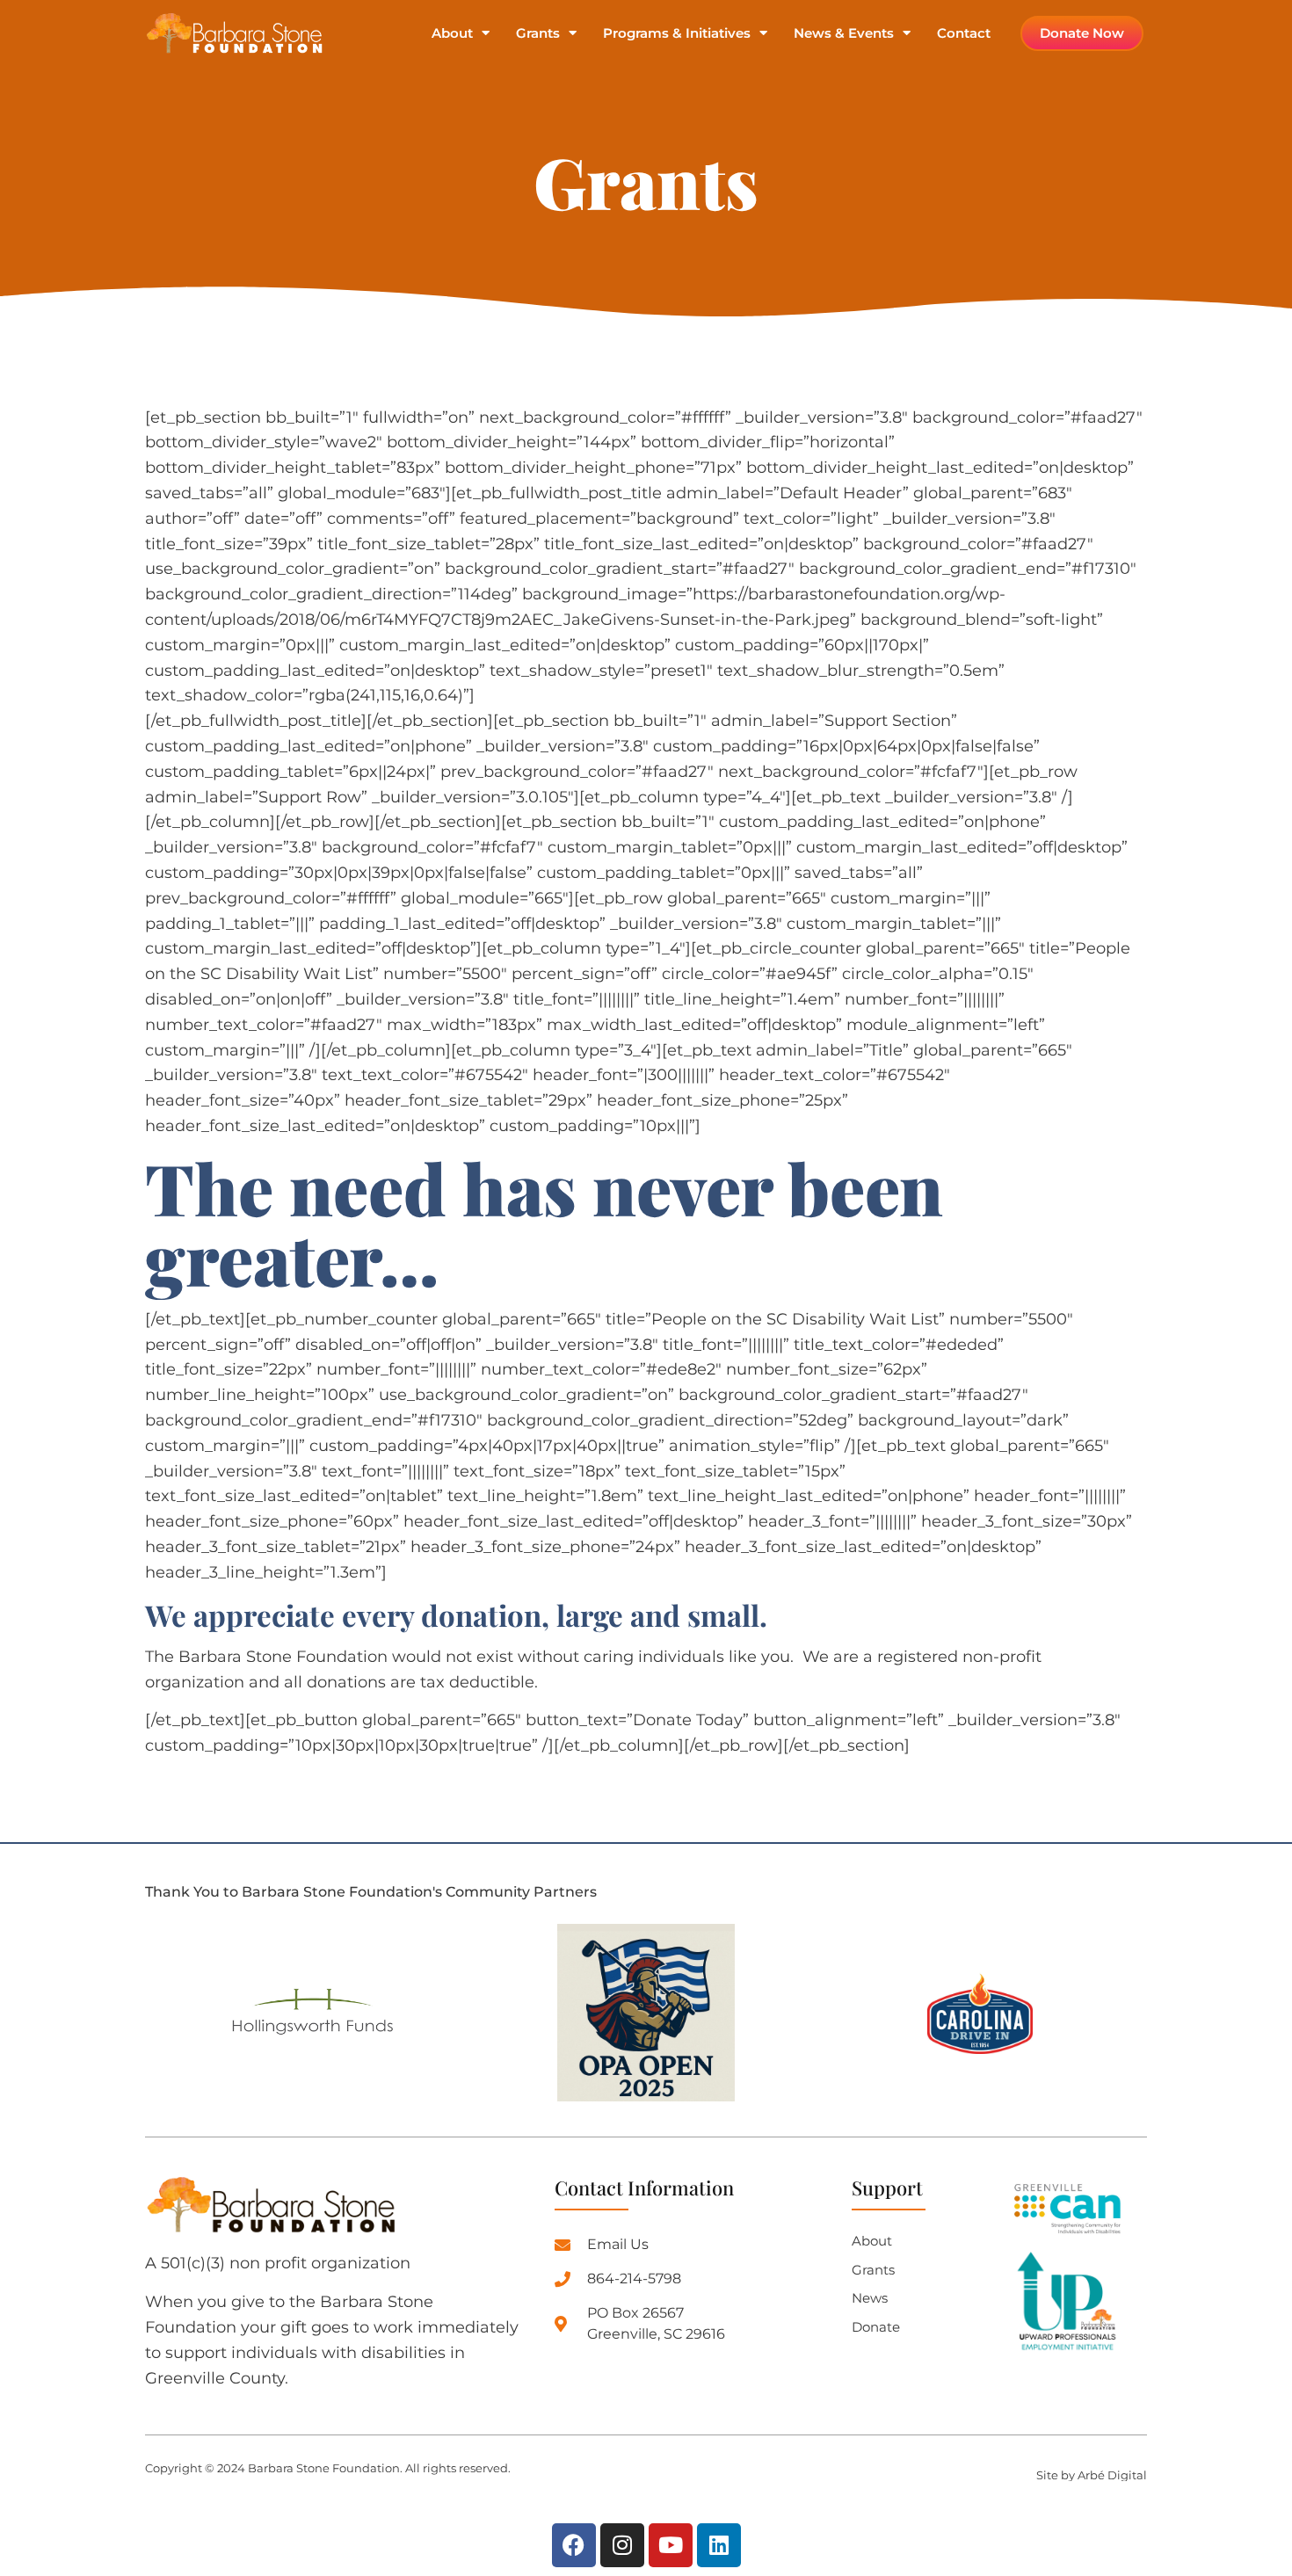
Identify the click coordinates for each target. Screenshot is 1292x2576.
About (452, 34)
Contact (964, 34)
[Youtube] (671, 2545)
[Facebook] (574, 2545)
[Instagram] (622, 2545)
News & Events (844, 34)
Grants (538, 34)
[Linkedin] (719, 2545)
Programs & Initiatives (677, 34)
